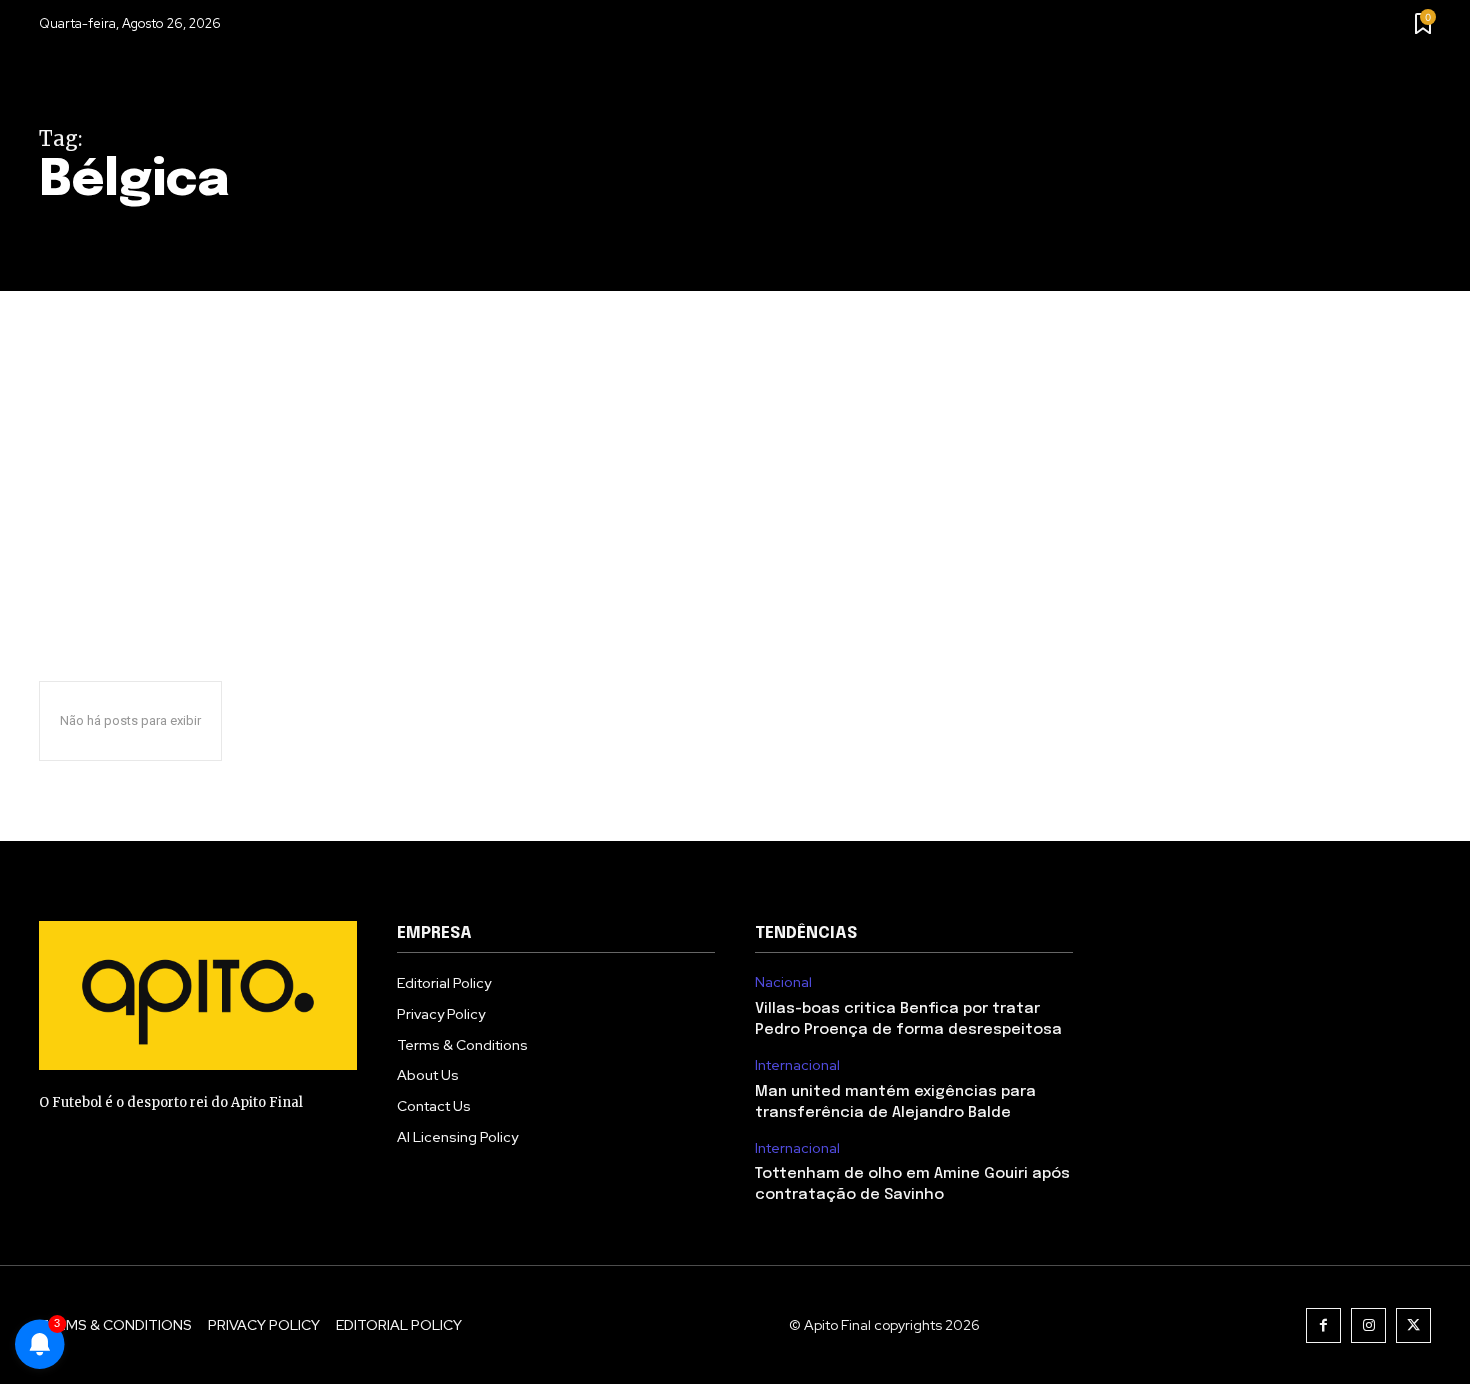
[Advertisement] (735, 441)
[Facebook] (1323, 1325)
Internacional (797, 1065)
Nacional (783, 982)
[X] (1413, 1325)
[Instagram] (1368, 1325)
